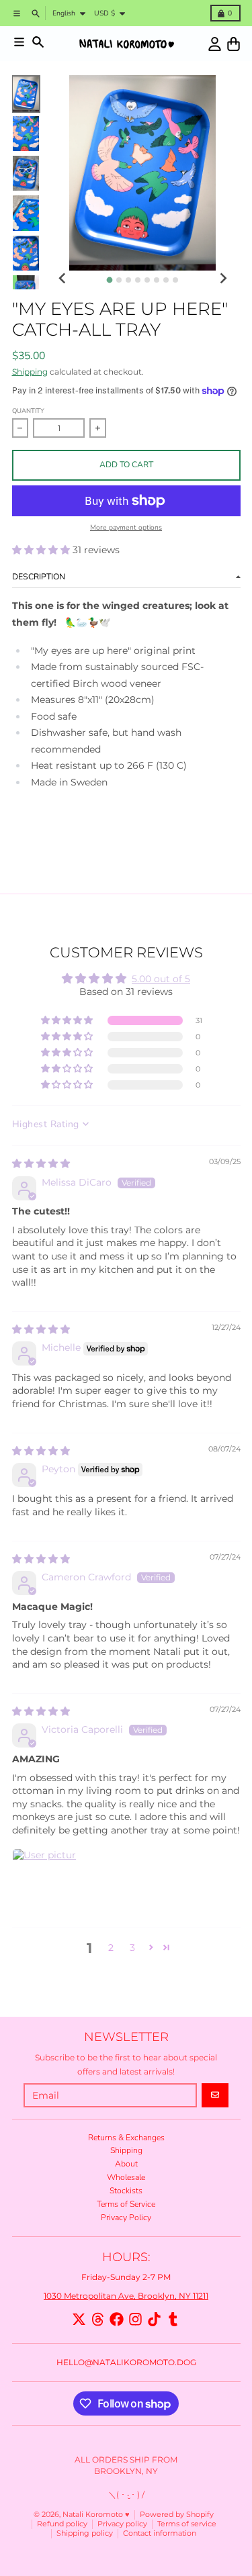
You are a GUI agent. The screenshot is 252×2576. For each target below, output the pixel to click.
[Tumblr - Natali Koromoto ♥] (173, 2319)
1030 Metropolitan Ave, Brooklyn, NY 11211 (126, 2296)
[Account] (215, 44)
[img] (41, 1163)
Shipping (30, 372)
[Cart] (234, 44)
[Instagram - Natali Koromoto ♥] (135, 2319)
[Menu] (19, 42)
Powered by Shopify (177, 2515)
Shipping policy (85, 2533)
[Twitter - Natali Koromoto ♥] (79, 2319)
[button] (42, 550)
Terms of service (187, 2524)
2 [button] (111, 1948)
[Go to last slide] (63, 279)
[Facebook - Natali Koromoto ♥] (117, 2319)
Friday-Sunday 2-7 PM (126, 2277)
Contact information (160, 2533)
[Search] (38, 42)
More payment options (126, 528)
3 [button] (132, 1948)
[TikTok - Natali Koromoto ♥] (154, 2319)
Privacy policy (122, 2524)
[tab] (110, 280)
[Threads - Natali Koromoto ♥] (98, 2319)
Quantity (28, 411)
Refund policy (62, 2524)
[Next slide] (223, 279)
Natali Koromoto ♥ (96, 2515)
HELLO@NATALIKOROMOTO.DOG (126, 2362)
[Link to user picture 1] (44, 1880)
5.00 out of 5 (161, 979)
